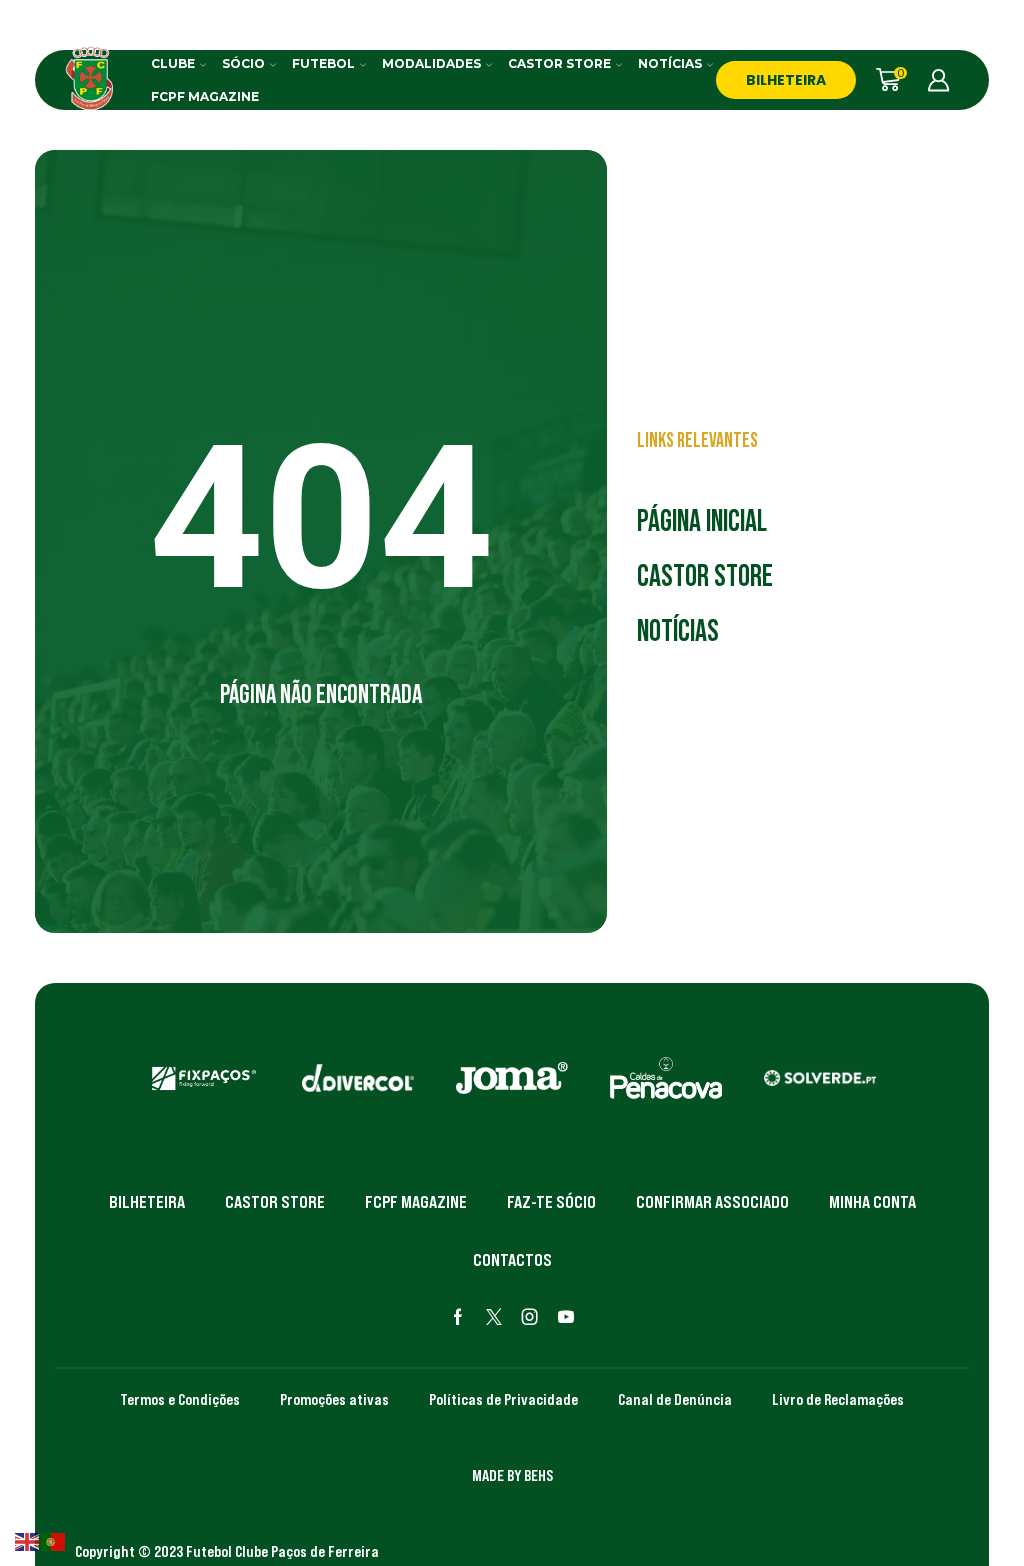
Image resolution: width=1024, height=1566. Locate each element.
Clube (173, 63)
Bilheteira (147, 1202)
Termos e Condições (180, 1399)
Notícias (670, 63)
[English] (28, 1540)
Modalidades (431, 63)
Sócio (243, 63)
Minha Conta (872, 1202)
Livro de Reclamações (838, 1399)
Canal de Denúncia (675, 1399)
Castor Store (559, 63)
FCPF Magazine (205, 96)
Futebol (323, 63)
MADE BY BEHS (512, 1475)
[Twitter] (494, 1317)
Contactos (512, 1260)
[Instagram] (530, 1317)
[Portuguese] (54, 1540)
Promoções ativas (334, 1399)
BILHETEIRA (786, 80)
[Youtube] (566, 1317)
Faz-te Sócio (551, 1202)
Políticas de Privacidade (503, 1399)
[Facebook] (458, 1317)
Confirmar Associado (712, 1202)
